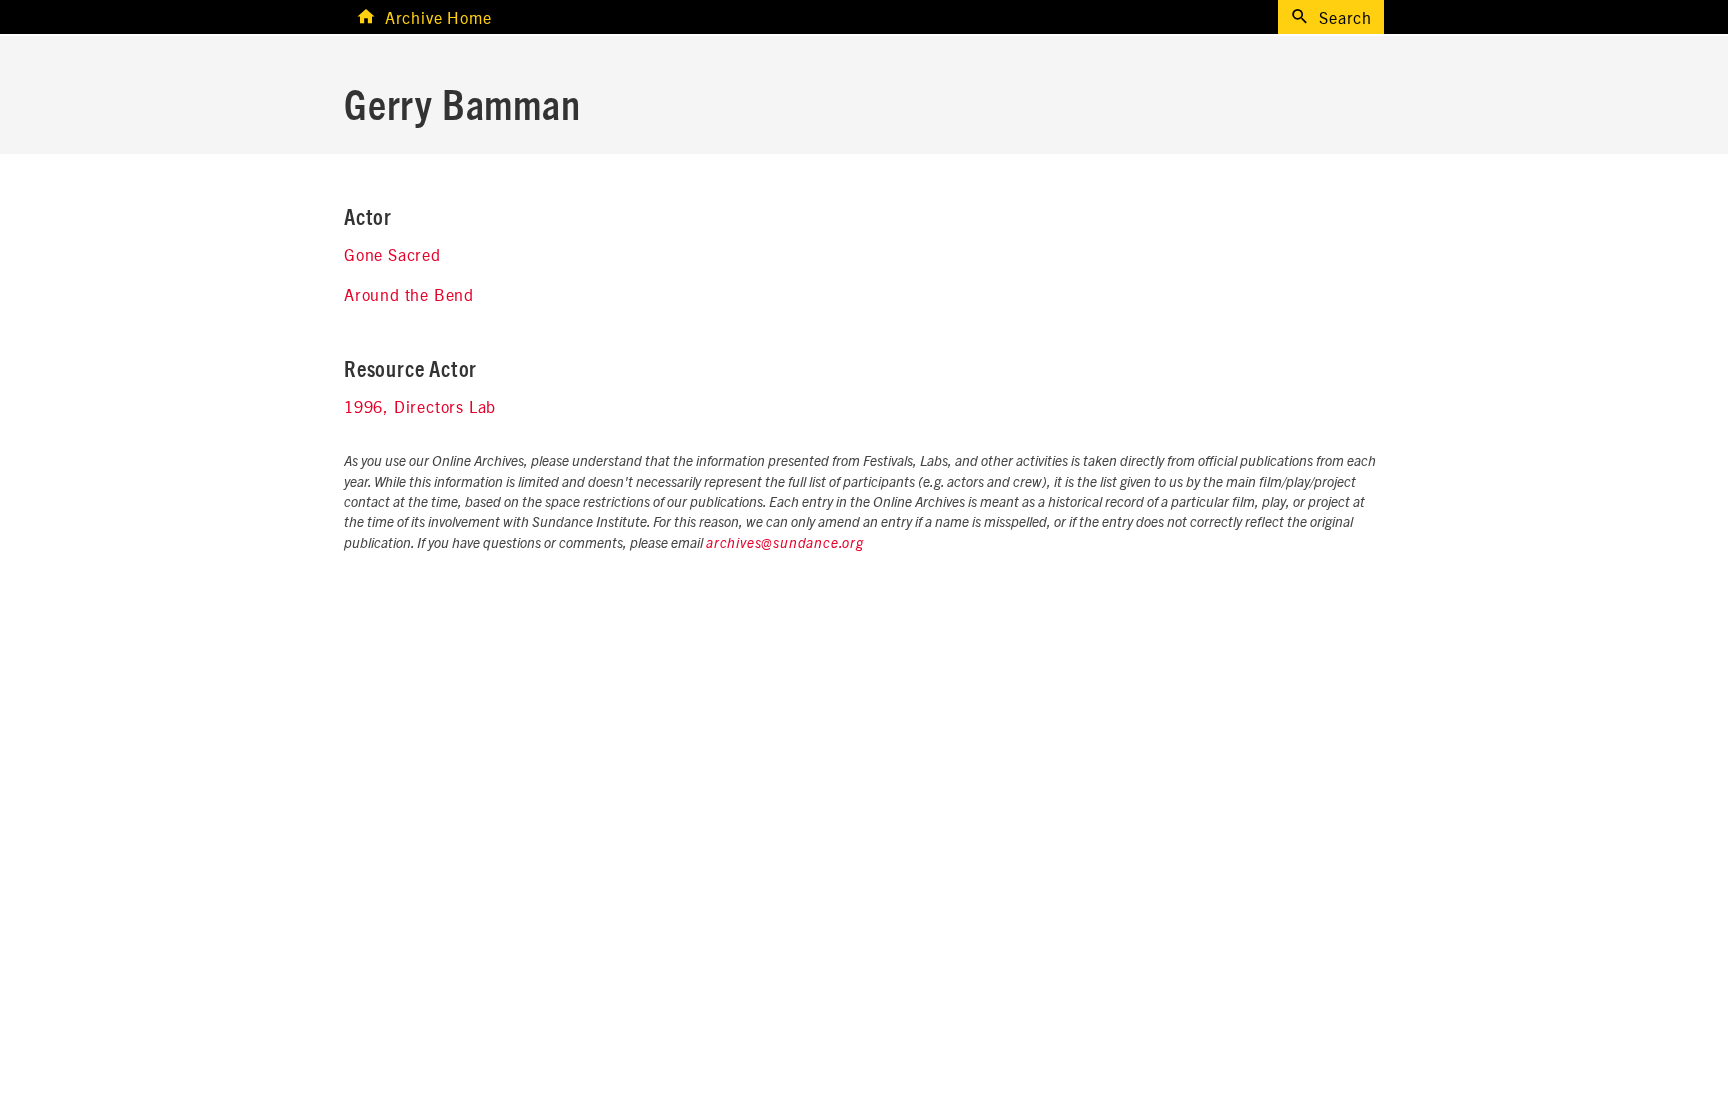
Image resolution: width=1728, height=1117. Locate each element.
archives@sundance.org (785, 544)
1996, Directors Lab (420, 406)
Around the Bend (409, 294)
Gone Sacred (392, 254)
